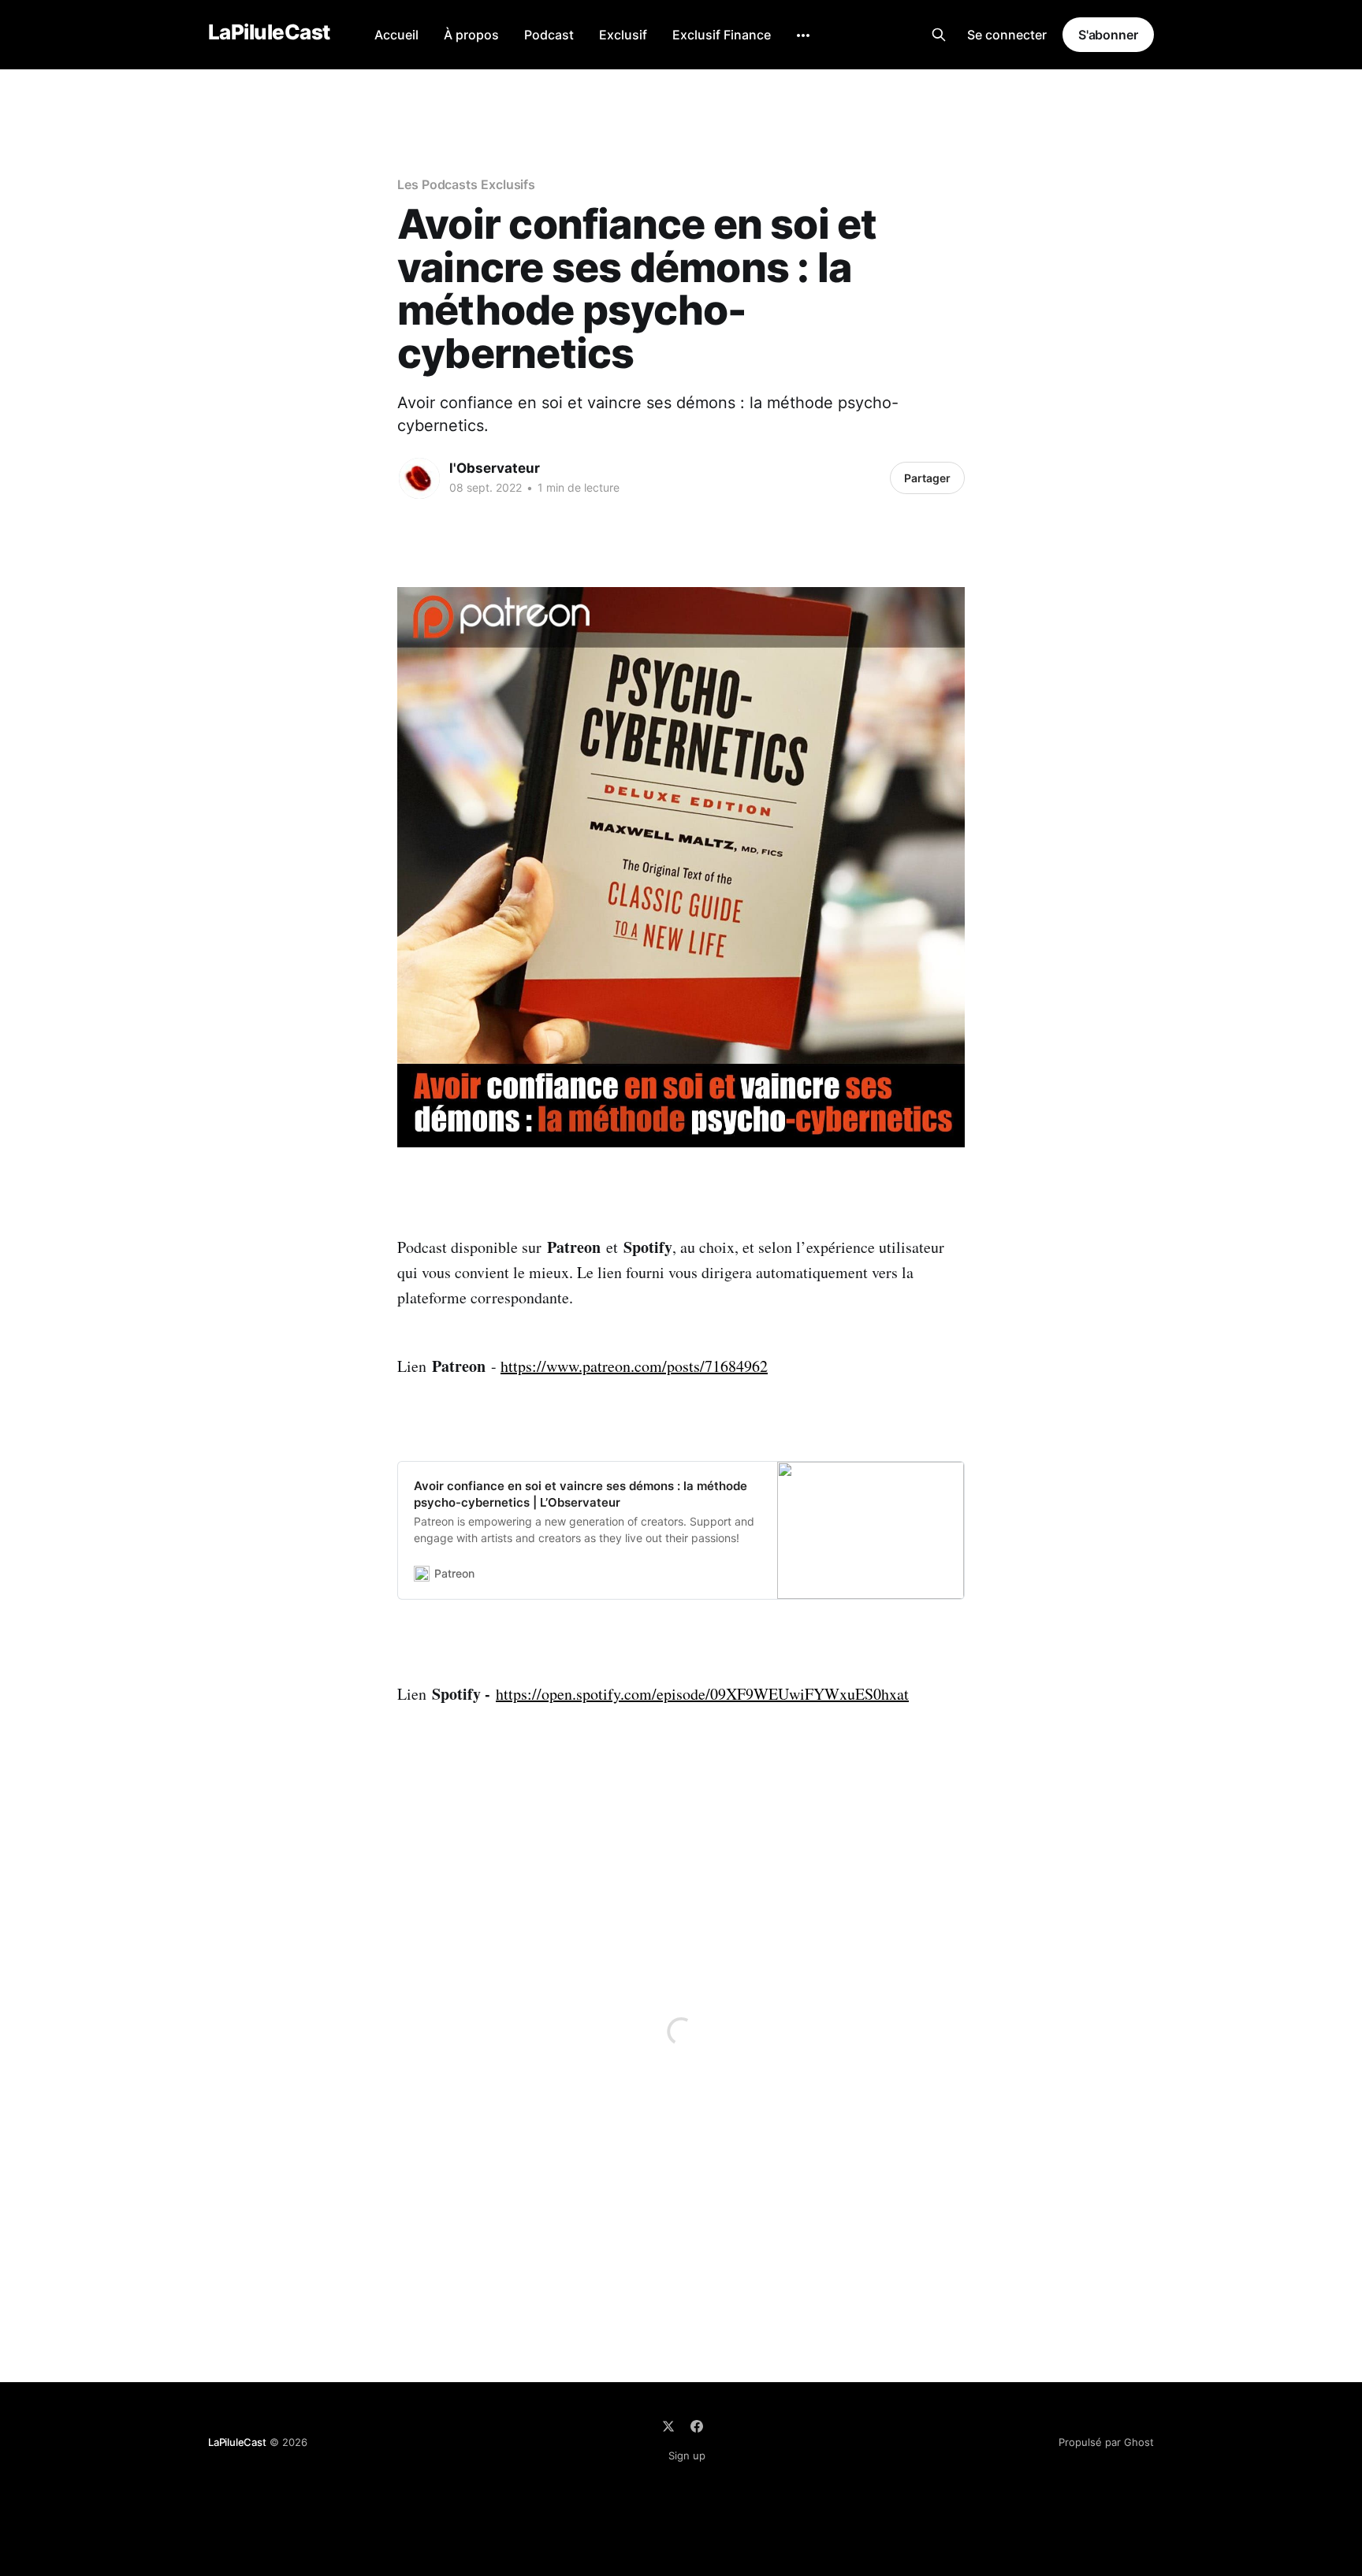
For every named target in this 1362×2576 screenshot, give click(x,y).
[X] (668, 2426)
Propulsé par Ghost (1106, 2442)
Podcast (549, 35)
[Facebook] (697, 2426)
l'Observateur (495, 468)
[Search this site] (939, 35)
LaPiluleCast (269, 33)
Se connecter (1007, 35)
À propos (471, 35)
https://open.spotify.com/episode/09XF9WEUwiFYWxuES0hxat (702, 1694)
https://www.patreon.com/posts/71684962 (634, 1366)
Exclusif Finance (722, 35)
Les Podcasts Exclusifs (466, 184)
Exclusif (623, 35)
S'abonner (1108, 35)
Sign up (687, 2455)
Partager (927, 478)
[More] (803, 35)
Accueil (396, 35)
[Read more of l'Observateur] (419, 478)
